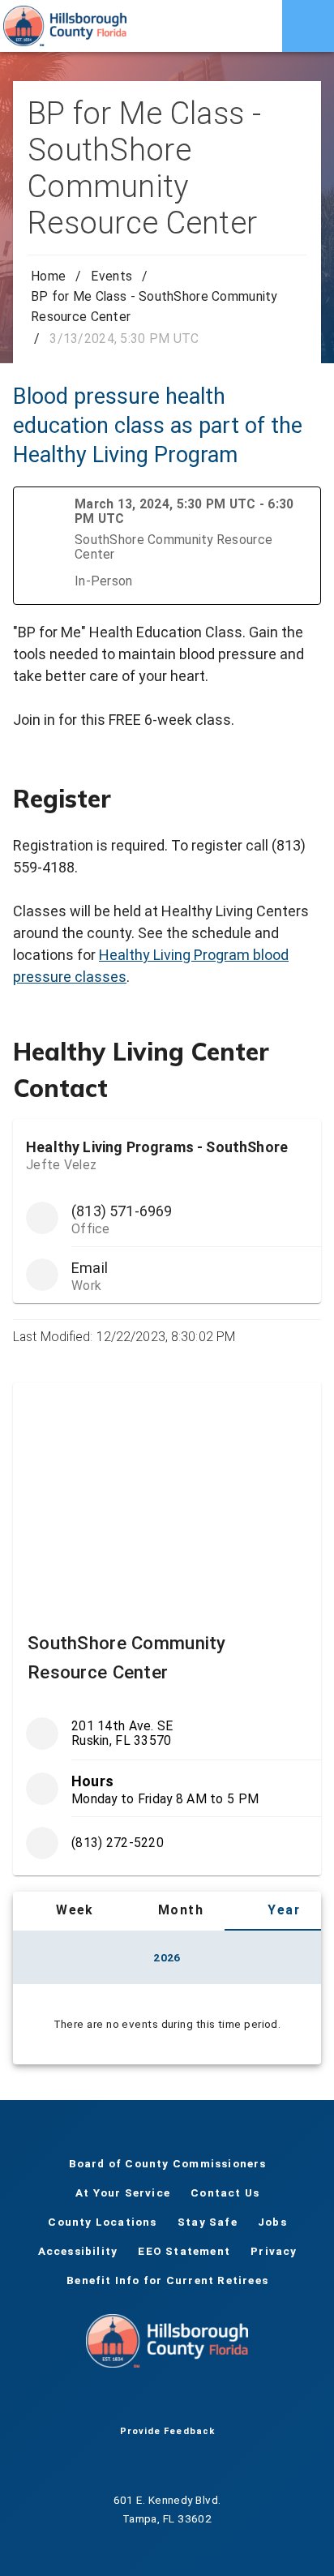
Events (111, 276)
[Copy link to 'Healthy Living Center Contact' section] (298, 1057)
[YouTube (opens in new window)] (167, 2400)
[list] (167, 1788)
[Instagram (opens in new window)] (193, 2400)
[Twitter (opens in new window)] (141, 2400)
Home (48, 276)
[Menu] (308, 26)
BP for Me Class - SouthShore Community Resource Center (154, 306)
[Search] (256, 26)
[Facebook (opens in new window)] (115, 2400)
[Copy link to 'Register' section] (298, 799)
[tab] (64, 1911)
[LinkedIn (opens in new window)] (219, 2400)
